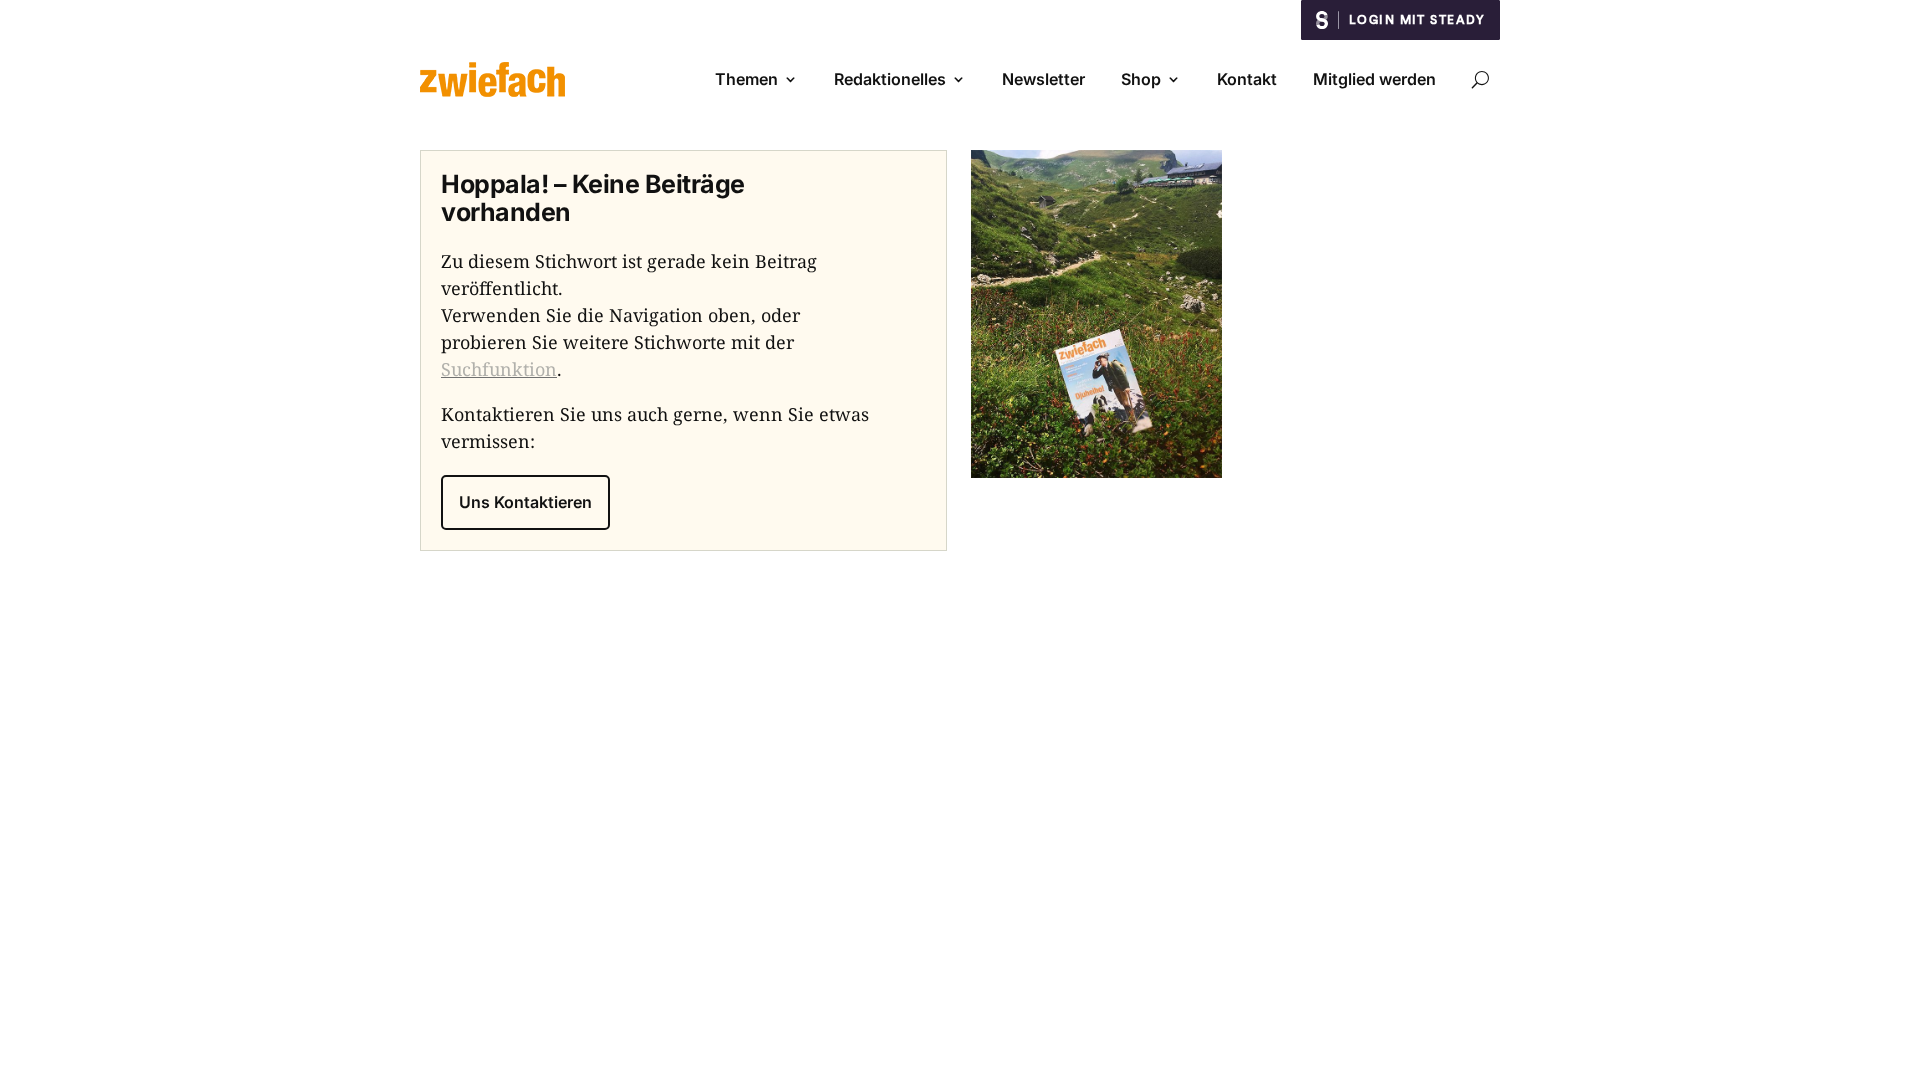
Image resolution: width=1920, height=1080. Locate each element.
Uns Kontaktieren (525, 502)
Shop (1141, 79)
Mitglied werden (1374, 79)
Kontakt (1247, 79)
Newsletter (1043, 79)
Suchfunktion (499, 369)
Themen (746, 79)
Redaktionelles (890, 79)
